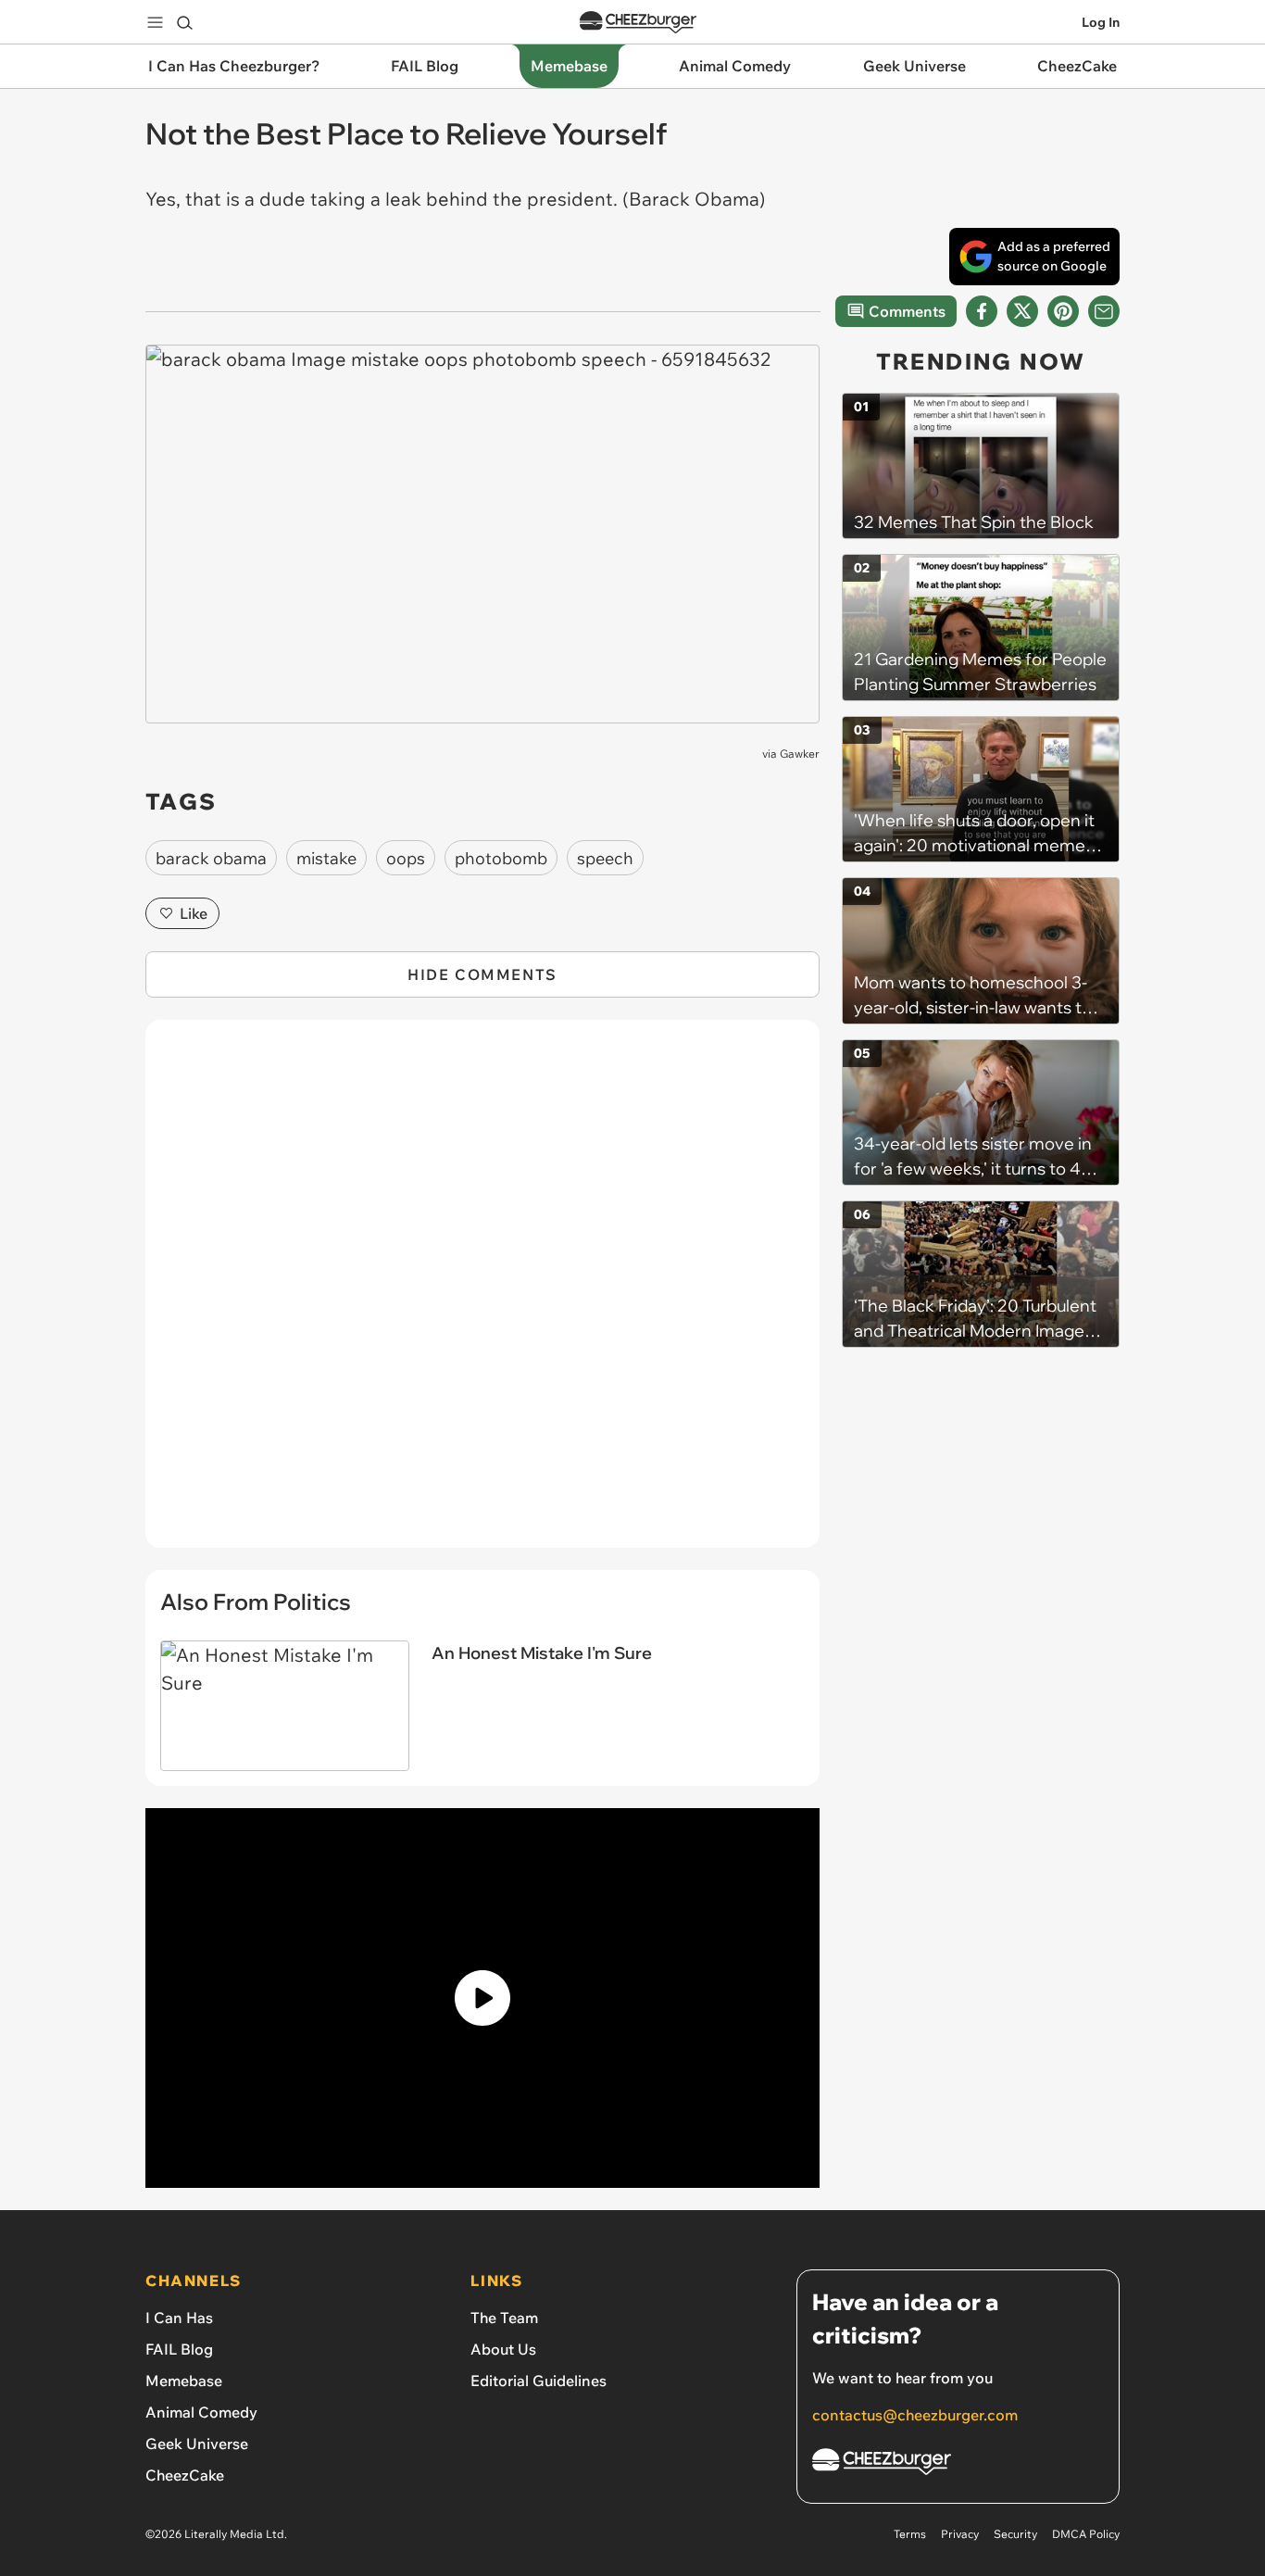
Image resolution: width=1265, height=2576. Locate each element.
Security (1015, 2534)
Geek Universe (197, 2444)
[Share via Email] (1104, 311)
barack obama (211, 858)
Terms (910, 2534)
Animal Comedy (201, 2412)
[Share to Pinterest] (1063, 311)
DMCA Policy (1086, 2534)
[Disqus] (482, 1294)
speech (605, 858)
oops (406, 858)
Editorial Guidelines (539, 2381)
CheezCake (185, 2475)
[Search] (184, 22)
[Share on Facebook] (982, 311)
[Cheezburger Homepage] (638, 23)
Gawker (800, 754)
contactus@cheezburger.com (915, 2415)
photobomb (501, 858)
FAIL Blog (179, 2349)
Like (194, 913)
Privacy (960, 2534)
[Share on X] (1022, 311)
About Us (503, 2349)
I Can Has (179, 2318)
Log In (1101, 22)
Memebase (184, 2381)
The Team (504, 2318)
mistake (326, 858)
